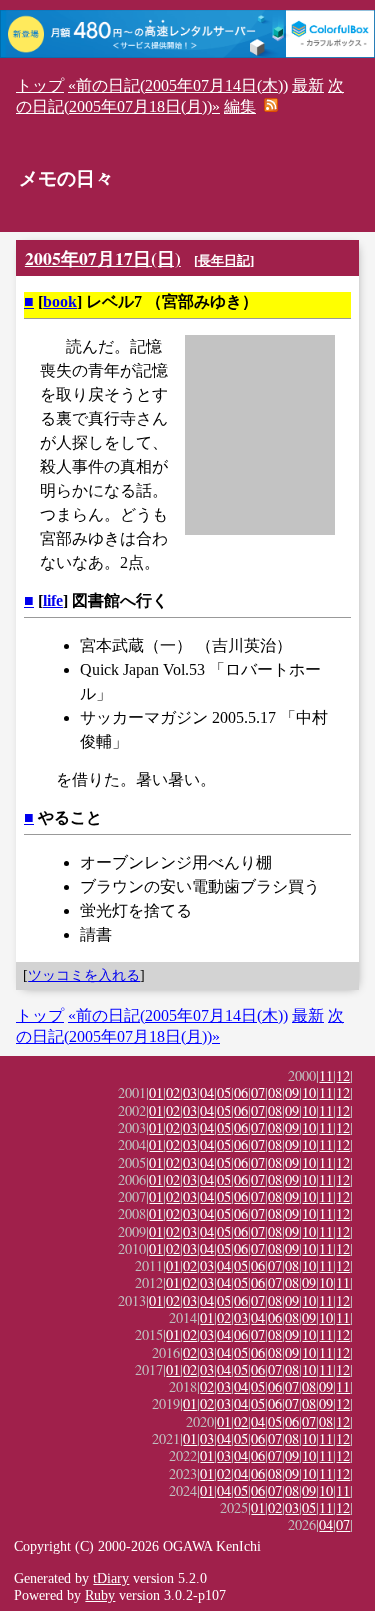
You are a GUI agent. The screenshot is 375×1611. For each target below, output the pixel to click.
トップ (40, 85)
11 (326, 1075)
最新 (308, 85)
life (53, 600)
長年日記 (224, 260)
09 (292, 1092)
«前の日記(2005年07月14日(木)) (178, 85)
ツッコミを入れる (84, 975)
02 (173, 1092)
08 (275, 1092)
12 (343, 1075)
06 (241, 1092)
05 (224, 1092)
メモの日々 (66, 178)
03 (190, 1092)
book (60, 301)
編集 (240, 106)
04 (207, 1092)
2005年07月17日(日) (103, 258)
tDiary (111, 1578)
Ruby (100, 1595)
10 (309, 1092)
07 (258, 1092)
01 (156, 1092)
